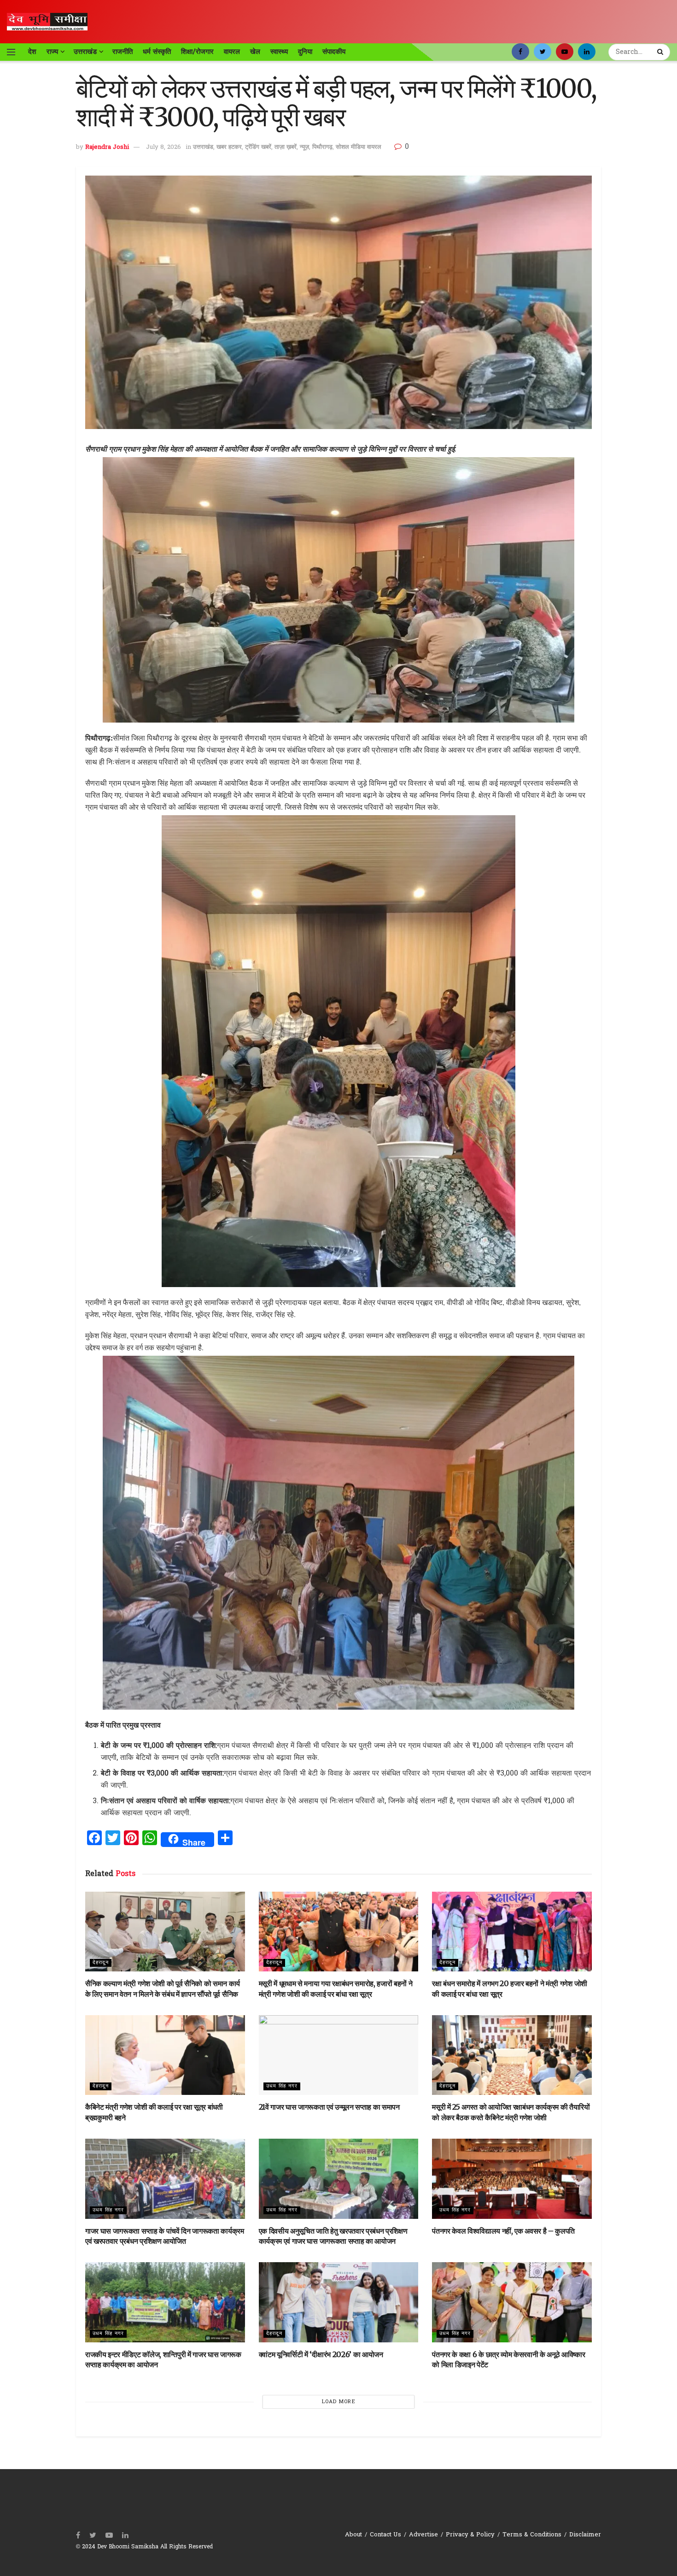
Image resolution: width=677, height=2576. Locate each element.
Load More (339, 2402)
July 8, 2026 (163, 147)
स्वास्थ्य (279, 52)
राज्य (52, 52)
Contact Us (385, 2535)
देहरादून (101, 1963)
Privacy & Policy (470, 2535)
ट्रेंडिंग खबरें (258, 147)
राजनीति (123, 52)
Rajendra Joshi (107, 147)
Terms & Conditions (532, 2535)
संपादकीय (334, 52)
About (353, 2535)
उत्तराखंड (85, 52)
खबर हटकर (229, 147)
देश (32, 52)
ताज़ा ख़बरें (286, 147)
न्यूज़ (304, 147)
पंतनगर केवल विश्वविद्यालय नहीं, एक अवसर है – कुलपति (503, 2231)
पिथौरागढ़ (322, 147)
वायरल (232, 52)
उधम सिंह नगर (282, 2086)
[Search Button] (661, 52)
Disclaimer (585, 2535)
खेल (255, 52)
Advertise (423, 2535)
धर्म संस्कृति (157, 52)
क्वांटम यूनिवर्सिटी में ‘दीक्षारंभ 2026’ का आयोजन (321, 2354)
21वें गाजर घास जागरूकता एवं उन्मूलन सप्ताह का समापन (329, 2107)
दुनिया (305, 52)
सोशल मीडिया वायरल (359, 147)
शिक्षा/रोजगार (197, 52)
